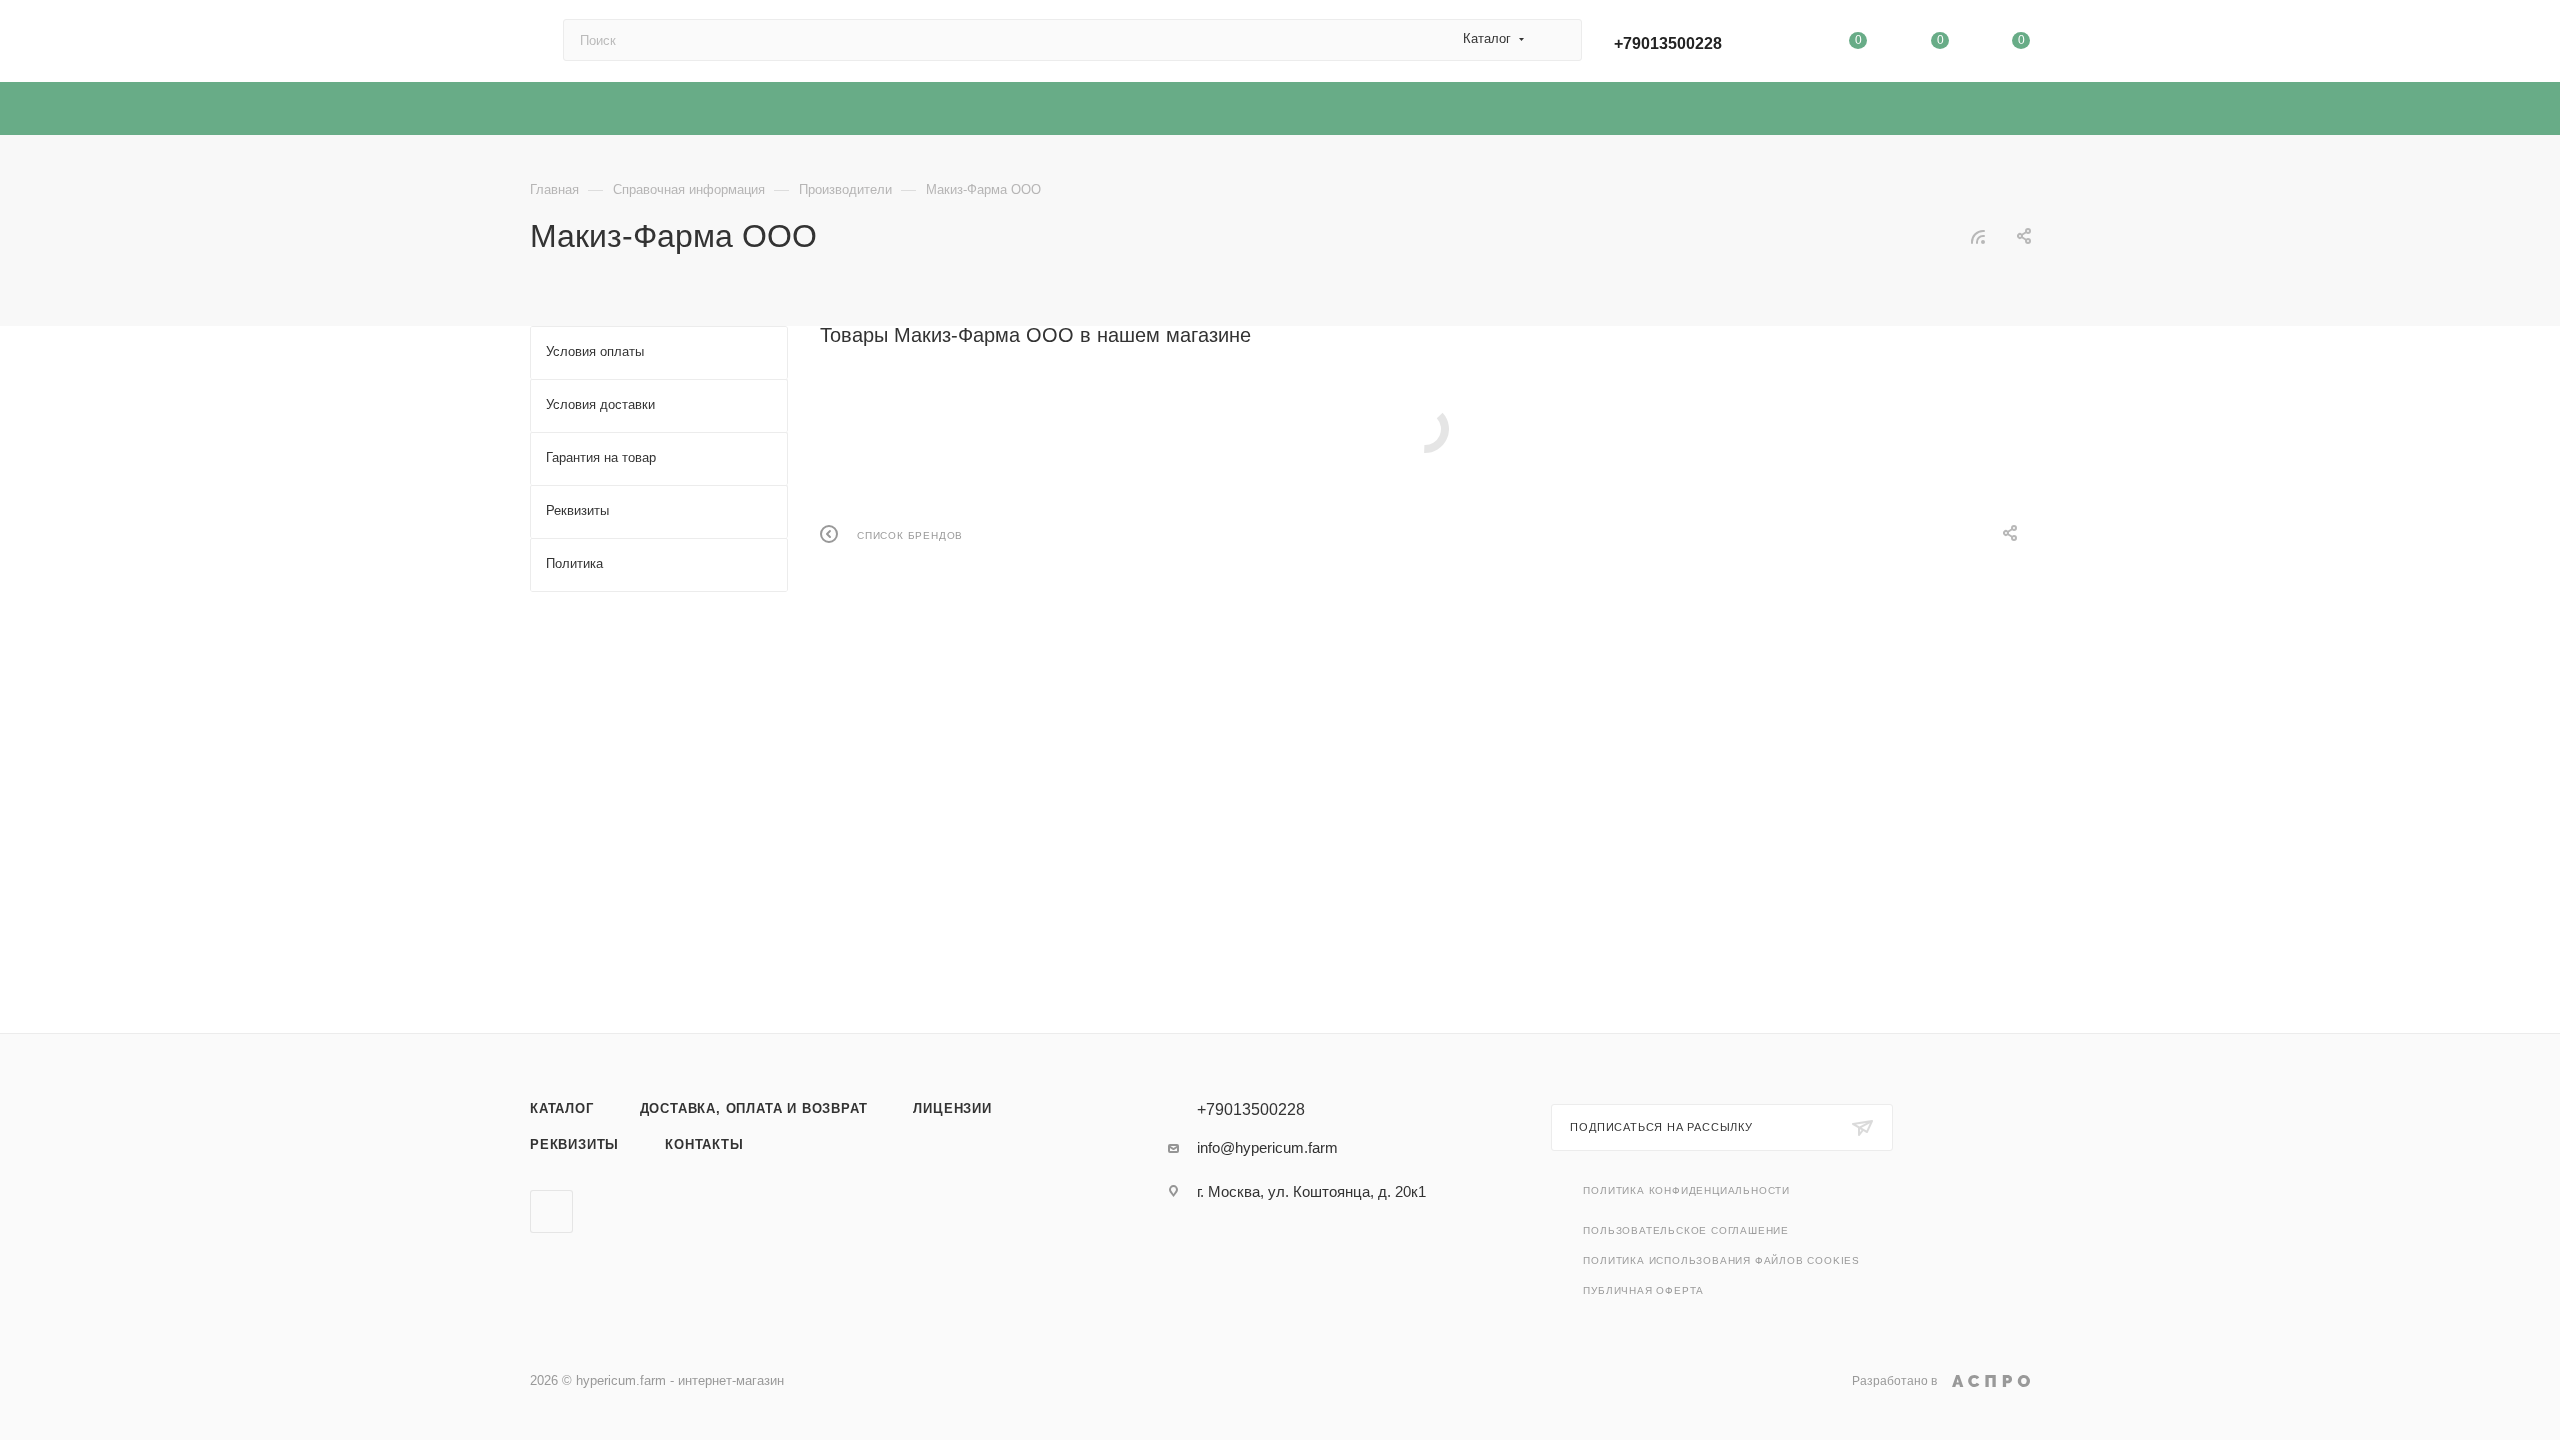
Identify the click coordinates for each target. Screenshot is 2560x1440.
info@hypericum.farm (1267, 1147)
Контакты (704, 1144)
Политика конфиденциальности (1686, 1190)
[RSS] (1978, 236)
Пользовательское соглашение (1686, 1230)
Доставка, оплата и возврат (754, 1108)
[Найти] (1557, 40)
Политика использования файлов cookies (1721, 1260)
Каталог (562, 1108)
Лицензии (952, 1108)
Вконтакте (551, 1211)
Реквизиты (574, 1144)
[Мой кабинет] (1777, 44)
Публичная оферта (1643, 1290)
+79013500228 (1668, 43)
